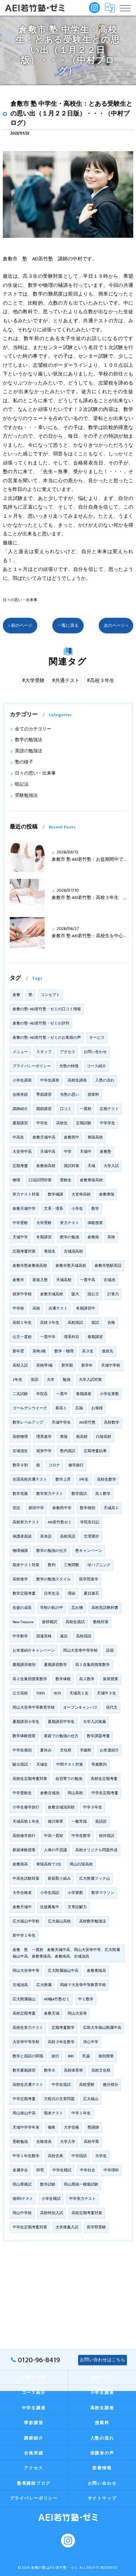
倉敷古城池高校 (61, 1807)
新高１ (61, 1408)
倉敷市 (18, 1280)
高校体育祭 (73, 2071)
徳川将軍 (55, 1822)
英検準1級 (45, 1366)
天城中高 (48, 1152)
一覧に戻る (68, 626)
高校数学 (112, 1423)
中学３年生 (93, 1807)
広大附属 (44, 1985)
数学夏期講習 (24, 2071)
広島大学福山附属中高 (102, 2028)
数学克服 (20, 1494)
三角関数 (71, 1565)
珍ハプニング (99, 1565)
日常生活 (52, 1594)
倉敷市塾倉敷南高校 (30, 1266)
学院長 (42, 1394)
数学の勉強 (70, 1237)
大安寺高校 (81, 1194)
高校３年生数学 (61, 2042)
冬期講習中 (86, 1309)
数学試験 (48, 2185)
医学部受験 (96, 2227)
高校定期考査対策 (87, 2213)
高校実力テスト (26, 1522)
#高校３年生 (101, 681)
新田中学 (36, 1508)
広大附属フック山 (95, 1879)
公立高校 (20, 1693)
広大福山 (91, 2099)
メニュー (20, 1052)
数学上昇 (63, 1480)
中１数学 (86, 1999)
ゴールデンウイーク (30, 1408)
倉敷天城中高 (44, 1137)
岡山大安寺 (77, 2014)
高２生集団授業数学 (30, 1679)
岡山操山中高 (24, 2113)
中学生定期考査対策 (30, 2227)
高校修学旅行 (24, 1836)
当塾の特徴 (69, 1066)
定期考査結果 (95, 1451)
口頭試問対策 (40, 1180)
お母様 (97, 1408)
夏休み (46, 1750)
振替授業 (111, 1679)
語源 (110, 1651)
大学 (51, 1380)
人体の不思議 (55, 1850)
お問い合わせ (95, 1052)
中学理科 (111, 2170)
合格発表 (44, 2142)
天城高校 (64, 1280)
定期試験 (84, 1123)
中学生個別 (22, 1750)
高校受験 (87, 2085)
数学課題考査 (98, 1736)
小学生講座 (22, 1080)
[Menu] (125, 8)
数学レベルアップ (28, 1423)
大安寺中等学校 (26, 2042)
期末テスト (54, 2113)
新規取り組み (59, 1879)
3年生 (84, 1480)
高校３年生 (50, 1323)
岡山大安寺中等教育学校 (34, 1708)
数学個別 (88, 1508)
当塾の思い (70, 1095)
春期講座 (84, 1394)
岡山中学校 (22, 2213)
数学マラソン (103, 1893)
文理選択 (91, 1537)
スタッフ (44, 1052)
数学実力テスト (50, 1494)
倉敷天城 (52, 2014)
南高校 (82, 1437)
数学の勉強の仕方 (52, 1551)
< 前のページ (20, 626)
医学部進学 (89, 1579)
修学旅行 (76, 1465)
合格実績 (20, 1095)
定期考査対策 (24, 1251)
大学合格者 (22, 1893)
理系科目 (71, 1337)
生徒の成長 (22, 1608)
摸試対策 (71, 1166)
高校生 (62, 1123)
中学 (68, 1152)
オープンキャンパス (80, 1708)
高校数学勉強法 (93, 1921)
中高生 (18, 1137)
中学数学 (20, 1636)
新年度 (18, 1351)
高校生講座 (77, 1080)
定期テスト (109, 1109)
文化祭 (66, 1750)
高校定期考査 (24, 2014)
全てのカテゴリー (33, 729)
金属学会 (20, 2170)
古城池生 (20, 1451)
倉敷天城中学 (24, 1209)
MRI (71, 2056)
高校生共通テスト (28, 2085)
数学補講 (55, 1194)
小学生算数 (109, 1394)
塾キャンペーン (89, 1551)
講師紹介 (20, 1109)
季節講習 (44, 1095)
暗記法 (22, 784)
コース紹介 (96, 1066)
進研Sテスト (23, 2199)
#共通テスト (66, 681)
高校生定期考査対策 (30, 1779)
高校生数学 (107, 1480)
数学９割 (20, 1465)
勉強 (67, 1380)
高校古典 (55, 2156)
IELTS (57, 1693)
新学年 (87, 1366)
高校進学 (20, 1579)
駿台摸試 (20, 1765)
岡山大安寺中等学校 (80, 1651)
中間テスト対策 (70, 1765)
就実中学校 (22, 1294)
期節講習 (44, 1109)
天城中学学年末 (26, 2128)
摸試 (95, 1323)
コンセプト (50, 995)
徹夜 (52, 2128)
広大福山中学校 (26, 1921)
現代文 (112, 1708)
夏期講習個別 (24, 1665)
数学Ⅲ (50, 2071)
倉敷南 (93, 1237)
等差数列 (99, 1765)
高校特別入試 (52, 2213)
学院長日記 (90, 1522)
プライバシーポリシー (32, 1066)
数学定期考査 (24, 1594)
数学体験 (63, 1679)
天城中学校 (111, 1366)
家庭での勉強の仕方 (61, 1736)
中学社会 (88, 2170)
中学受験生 (22, 1793)
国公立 (93, 1294)
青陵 (64, 1437)
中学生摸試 (61, 2085)
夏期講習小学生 (26, 1722)
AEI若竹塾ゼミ (60, 1522)
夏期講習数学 (55, 1665)
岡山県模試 (22, 2185)
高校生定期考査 (104, 1779)
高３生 (88, 1351)
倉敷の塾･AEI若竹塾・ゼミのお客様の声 (47, 1038)
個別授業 (106, 2056)
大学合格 (71, 2128)
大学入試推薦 (95, 1722)
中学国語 (79, 2156)
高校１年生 (22, 1323)
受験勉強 (20, 2142)
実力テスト (70, 1223)
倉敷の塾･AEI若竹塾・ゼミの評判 (41, 1023)
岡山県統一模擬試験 (81, 2185)
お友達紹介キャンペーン (34, 1651)
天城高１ (111, 1508)
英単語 (46, 1537)
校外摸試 (107, 1836)
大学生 (101, 2156)
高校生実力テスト (28, 2028)
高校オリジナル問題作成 (96, 1850)
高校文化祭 (101, 2071)
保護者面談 (22, 1537)
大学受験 (44, 1223)
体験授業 (95, 1223)
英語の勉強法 (29, 751)
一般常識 (79, 1822)
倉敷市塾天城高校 (71, 1266)
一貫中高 (88, 1280)
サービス (97, 1038)
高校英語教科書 (105, 1608)
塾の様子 (24, 762)
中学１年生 (81, 2113)
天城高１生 (79, 1693)
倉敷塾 (105, 1152)
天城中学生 (61, 1423)
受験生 (66, 1180)
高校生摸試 (75, 1622)
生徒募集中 (50, 1907)
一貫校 (86, 1109)
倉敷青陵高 (96, 1971)
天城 (91, 1166)
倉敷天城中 (22, 1907)
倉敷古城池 (50, 1793)
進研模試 (50, 1622)
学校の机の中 (52, 1608)
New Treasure (23, 1622)
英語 (35, 1380)
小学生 (77, 1209)
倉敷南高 (20, 1864)
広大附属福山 (24, 1999)
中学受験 (20, 1223)
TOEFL (41, 1693)
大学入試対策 (90, 1380)
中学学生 (107, 1123)
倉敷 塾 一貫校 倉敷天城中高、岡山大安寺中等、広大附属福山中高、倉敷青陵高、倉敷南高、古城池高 (66, 1953)
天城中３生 (107, 1693)
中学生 (42, 1123)
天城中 (86, 1152)
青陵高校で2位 (49, 1864)
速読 (64, 1636)
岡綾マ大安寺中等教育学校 (83, 1985)
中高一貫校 (54, 1836)
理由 (71, 1594)
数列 (52, 1565)
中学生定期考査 (105, 1793)
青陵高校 (95, 1137)
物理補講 (20, 1551)
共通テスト (58, 1309)
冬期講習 (44, 1237)
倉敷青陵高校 (91, 1180)
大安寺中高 (22, 1152)
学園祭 (86, 1750)
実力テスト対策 (26, 1194)
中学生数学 (81, 1836)
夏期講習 (20, 1123)
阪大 (75, 1294)
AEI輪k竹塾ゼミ (57, 1999)
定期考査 (20, 1166)
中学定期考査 (24, 2099)
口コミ (66, 1109)
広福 (79, 1408)
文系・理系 (54, 1209)
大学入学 (68, 2142)
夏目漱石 (91, 1594)
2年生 (17, 1380)
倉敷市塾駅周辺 (108, 1266)
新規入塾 (40, 1280)
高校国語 (84, 1636)
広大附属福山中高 (63, 1971)
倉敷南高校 (46, 1166)
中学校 (18, 1309)
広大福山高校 (59, 1921)
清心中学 (91, 2042)
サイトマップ (102, 2498)
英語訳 (101, 1822)
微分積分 (111, 2085)
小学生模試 (51, 2199)
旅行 (55, 2056)
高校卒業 (91, 2142)
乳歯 (86, 2056)
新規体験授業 (24, 1850)
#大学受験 (33, 681)
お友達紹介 (109, 1750)
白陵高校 (104, 1437)
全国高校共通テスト (30, 1480)
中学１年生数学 (26, 2156)
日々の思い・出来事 (20, 600)
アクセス (68, 1052)
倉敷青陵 (107, 1194)
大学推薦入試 (67, 2227)
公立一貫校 (22, 1337)
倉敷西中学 (62, 1508)
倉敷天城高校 (52, 1294)
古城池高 (20, 1985)
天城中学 (20, 1237)
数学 (95, 1209)
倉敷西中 (71, 1137)
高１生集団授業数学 (93, 1665)
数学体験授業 (24, 1736)
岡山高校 (75, 1793)
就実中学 (44, 1451)
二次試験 (20, 1394)
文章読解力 (77, 1907)
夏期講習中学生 (61, 1722)
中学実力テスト (82, 2199)
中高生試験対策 (26, 1879)
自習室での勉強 (69, 1779)
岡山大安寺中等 (26, 1971)
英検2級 (39, 1351)
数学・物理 (64, 1351)
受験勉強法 (26, 796)
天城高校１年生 (26, 1822)
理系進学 (44, 1437)
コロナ (54, 1465)
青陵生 (50, 1251)
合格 (111, 1323)
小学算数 (75, 1893)
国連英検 (44, 1636)
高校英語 (68, 1537)
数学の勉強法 (29, 740)
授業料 (93, 1095)
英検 (111, 1237)
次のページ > (116, 626)
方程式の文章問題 (59, 2099)
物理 (16, 1180)
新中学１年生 (24, 1936)
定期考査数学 (63, 2028)
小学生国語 (50, 1893)
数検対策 (101, 1622)
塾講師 (93, 2128)
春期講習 (95, 1337)
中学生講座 (50, 1080)
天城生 (42, 1765)
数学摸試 (79, 1494)
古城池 (109, 1280)
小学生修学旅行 (26, 1807)
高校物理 (20, 1437)
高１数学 (103, 1494)
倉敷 (16, 995)
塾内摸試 (68, 1451)
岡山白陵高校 (81, 1864)
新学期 (67, 1366)
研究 (40, 2170)
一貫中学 (48, 1337)
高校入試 (20, 1366)
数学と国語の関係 (28, 2056)
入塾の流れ (105, 1080)
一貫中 (62, 1394)
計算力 (113, 1294)
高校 (36, 1309)
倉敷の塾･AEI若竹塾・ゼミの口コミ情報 (47, 1009)
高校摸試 (75, 1323)
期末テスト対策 (26, 1565)
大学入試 (111, 1166)
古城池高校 (73, 1251)
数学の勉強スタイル (54, 1579)
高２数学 (87, 1679)
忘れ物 (77, 1608)
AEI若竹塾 (87, 1423)
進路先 (108, 1351)
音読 (16, 1508)
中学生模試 (62, 2170)
